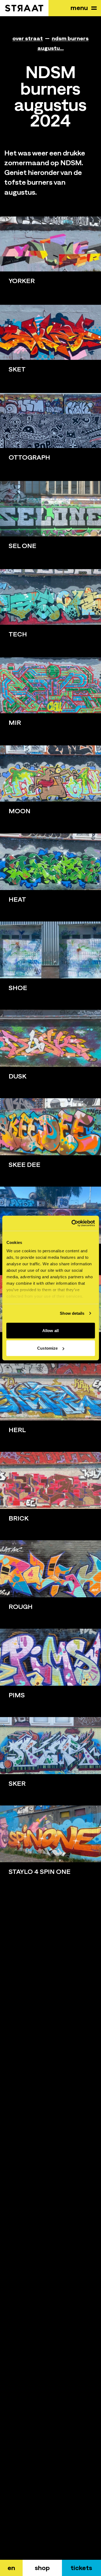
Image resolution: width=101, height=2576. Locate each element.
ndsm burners (70, 38)
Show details (72, 1313)
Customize (47, 1348)
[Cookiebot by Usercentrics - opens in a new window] (72, 1223)
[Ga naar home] (24, 8)
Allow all (50, 1330)
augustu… (51, 48)
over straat (28, 38)
